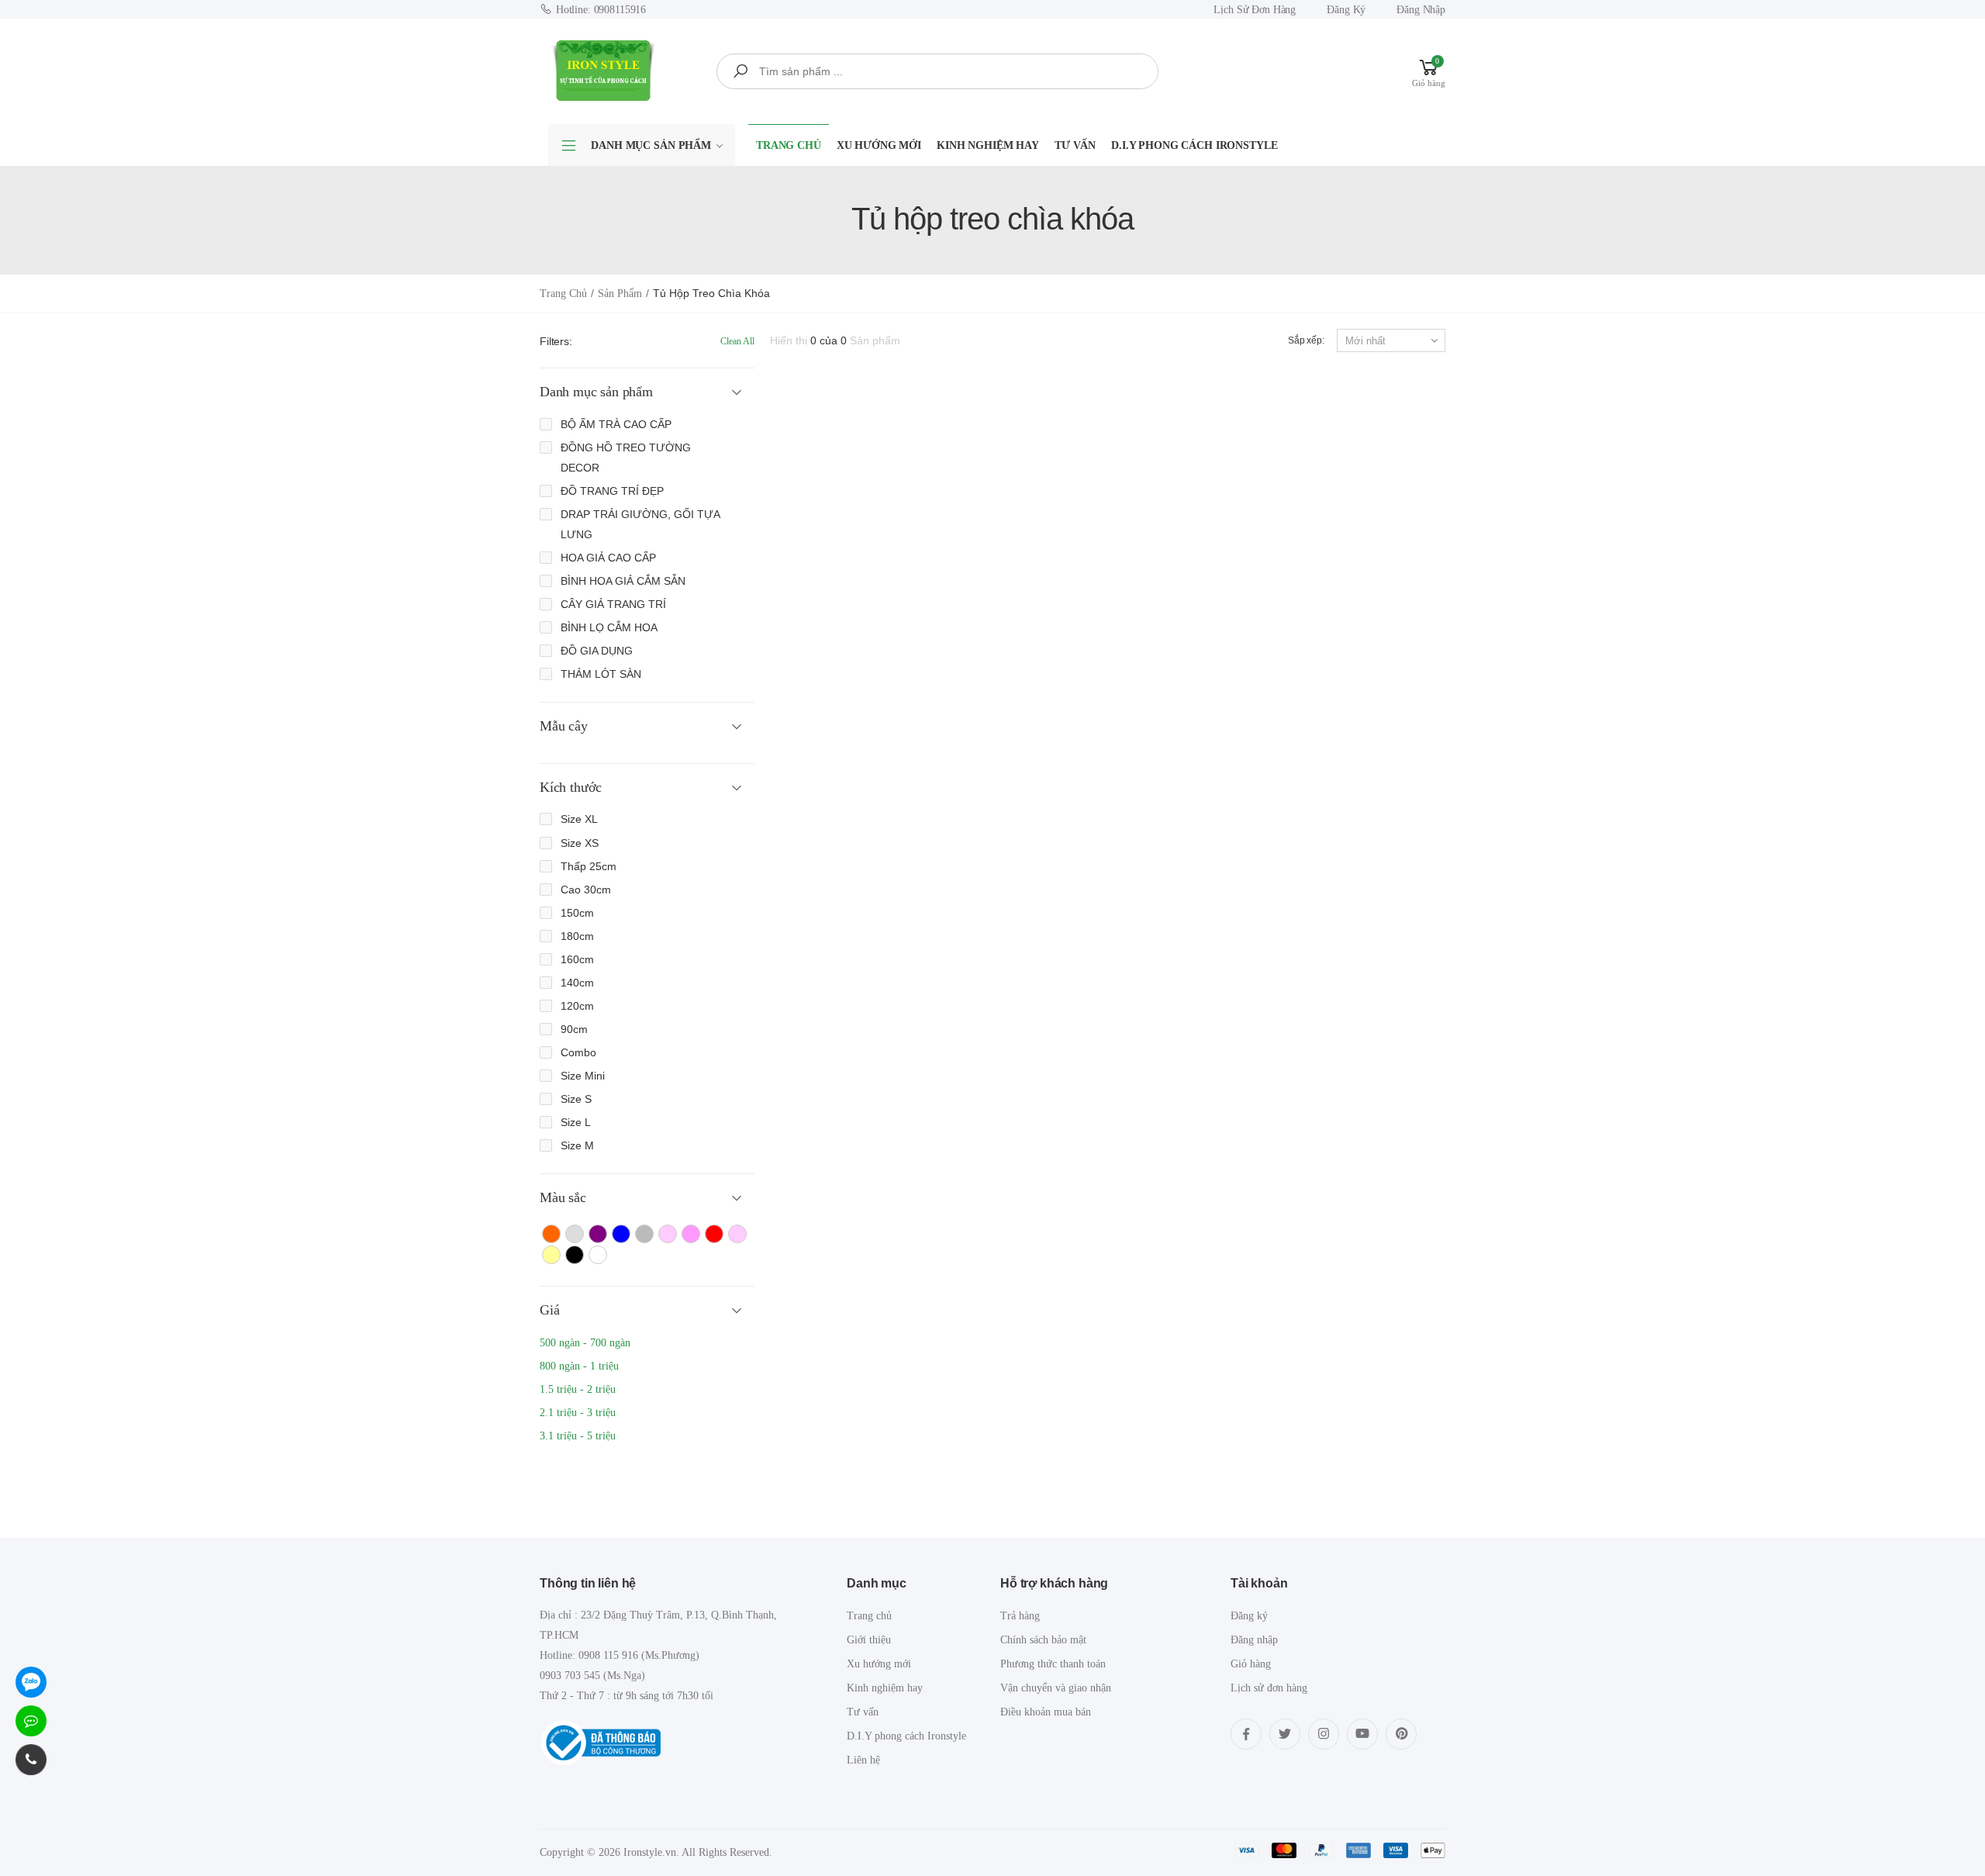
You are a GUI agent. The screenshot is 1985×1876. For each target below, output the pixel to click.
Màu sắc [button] (563, 1197)
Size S (576, 1099)
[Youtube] (1362, 1734)
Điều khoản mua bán (1046, 1712)
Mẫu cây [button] (564, 726)
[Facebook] (1246, 1734)
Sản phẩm (620, 294)
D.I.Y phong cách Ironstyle (1194, 145)
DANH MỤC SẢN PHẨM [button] (651, 145)
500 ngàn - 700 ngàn (585, 1343)
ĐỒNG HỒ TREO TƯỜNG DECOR (626, 458)
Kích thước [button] (571, 787)
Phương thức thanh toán (1053, 1664)
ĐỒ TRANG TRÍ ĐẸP (612, 491)
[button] (1429, 71)
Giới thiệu (869, 1640)
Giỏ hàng (1251, 1664)
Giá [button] (549, 1310)
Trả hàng (1020, 1616)
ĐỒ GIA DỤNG (597, 651)
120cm (577, 1006)
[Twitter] (1285, 1734)
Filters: (556, 341)
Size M (577, 1145)
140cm (577, 983)
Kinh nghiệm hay (988, 145)
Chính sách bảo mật (1043, 1640)
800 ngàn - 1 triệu (579, 1366)
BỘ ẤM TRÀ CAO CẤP (616, 424)
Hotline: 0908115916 (601, 10)
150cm (577, 913)
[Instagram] (1324, 1734)
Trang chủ (789, 145)
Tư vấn (1075, 145)
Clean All (737, 341)
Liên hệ (863, 1760)
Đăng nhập (1421, 10)
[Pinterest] (1401, 1734)
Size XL (579, 819)
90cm (574, 1029)
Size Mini (583, 1076)
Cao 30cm (586, 890)
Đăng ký (1346, 10)
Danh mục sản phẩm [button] (596, 392)
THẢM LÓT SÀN (601, 674)
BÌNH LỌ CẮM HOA (609, 627)
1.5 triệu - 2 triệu (578, 1389)
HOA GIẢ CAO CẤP (608, 558)
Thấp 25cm (589, 866)
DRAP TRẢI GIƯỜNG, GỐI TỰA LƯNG (640, 524)
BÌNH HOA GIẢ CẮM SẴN (623, 581)
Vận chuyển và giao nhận (1056, 1688)
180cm (577, 936)
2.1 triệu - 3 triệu (578, 1413)
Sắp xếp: (1306, 340)
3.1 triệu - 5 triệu (578, 1436)
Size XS (580, 843)
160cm (577, 959)
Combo (578, 1052)
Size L (576, 1122)
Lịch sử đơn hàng (1255, 10)
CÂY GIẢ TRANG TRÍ (613, 604)
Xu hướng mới (879, 145)
